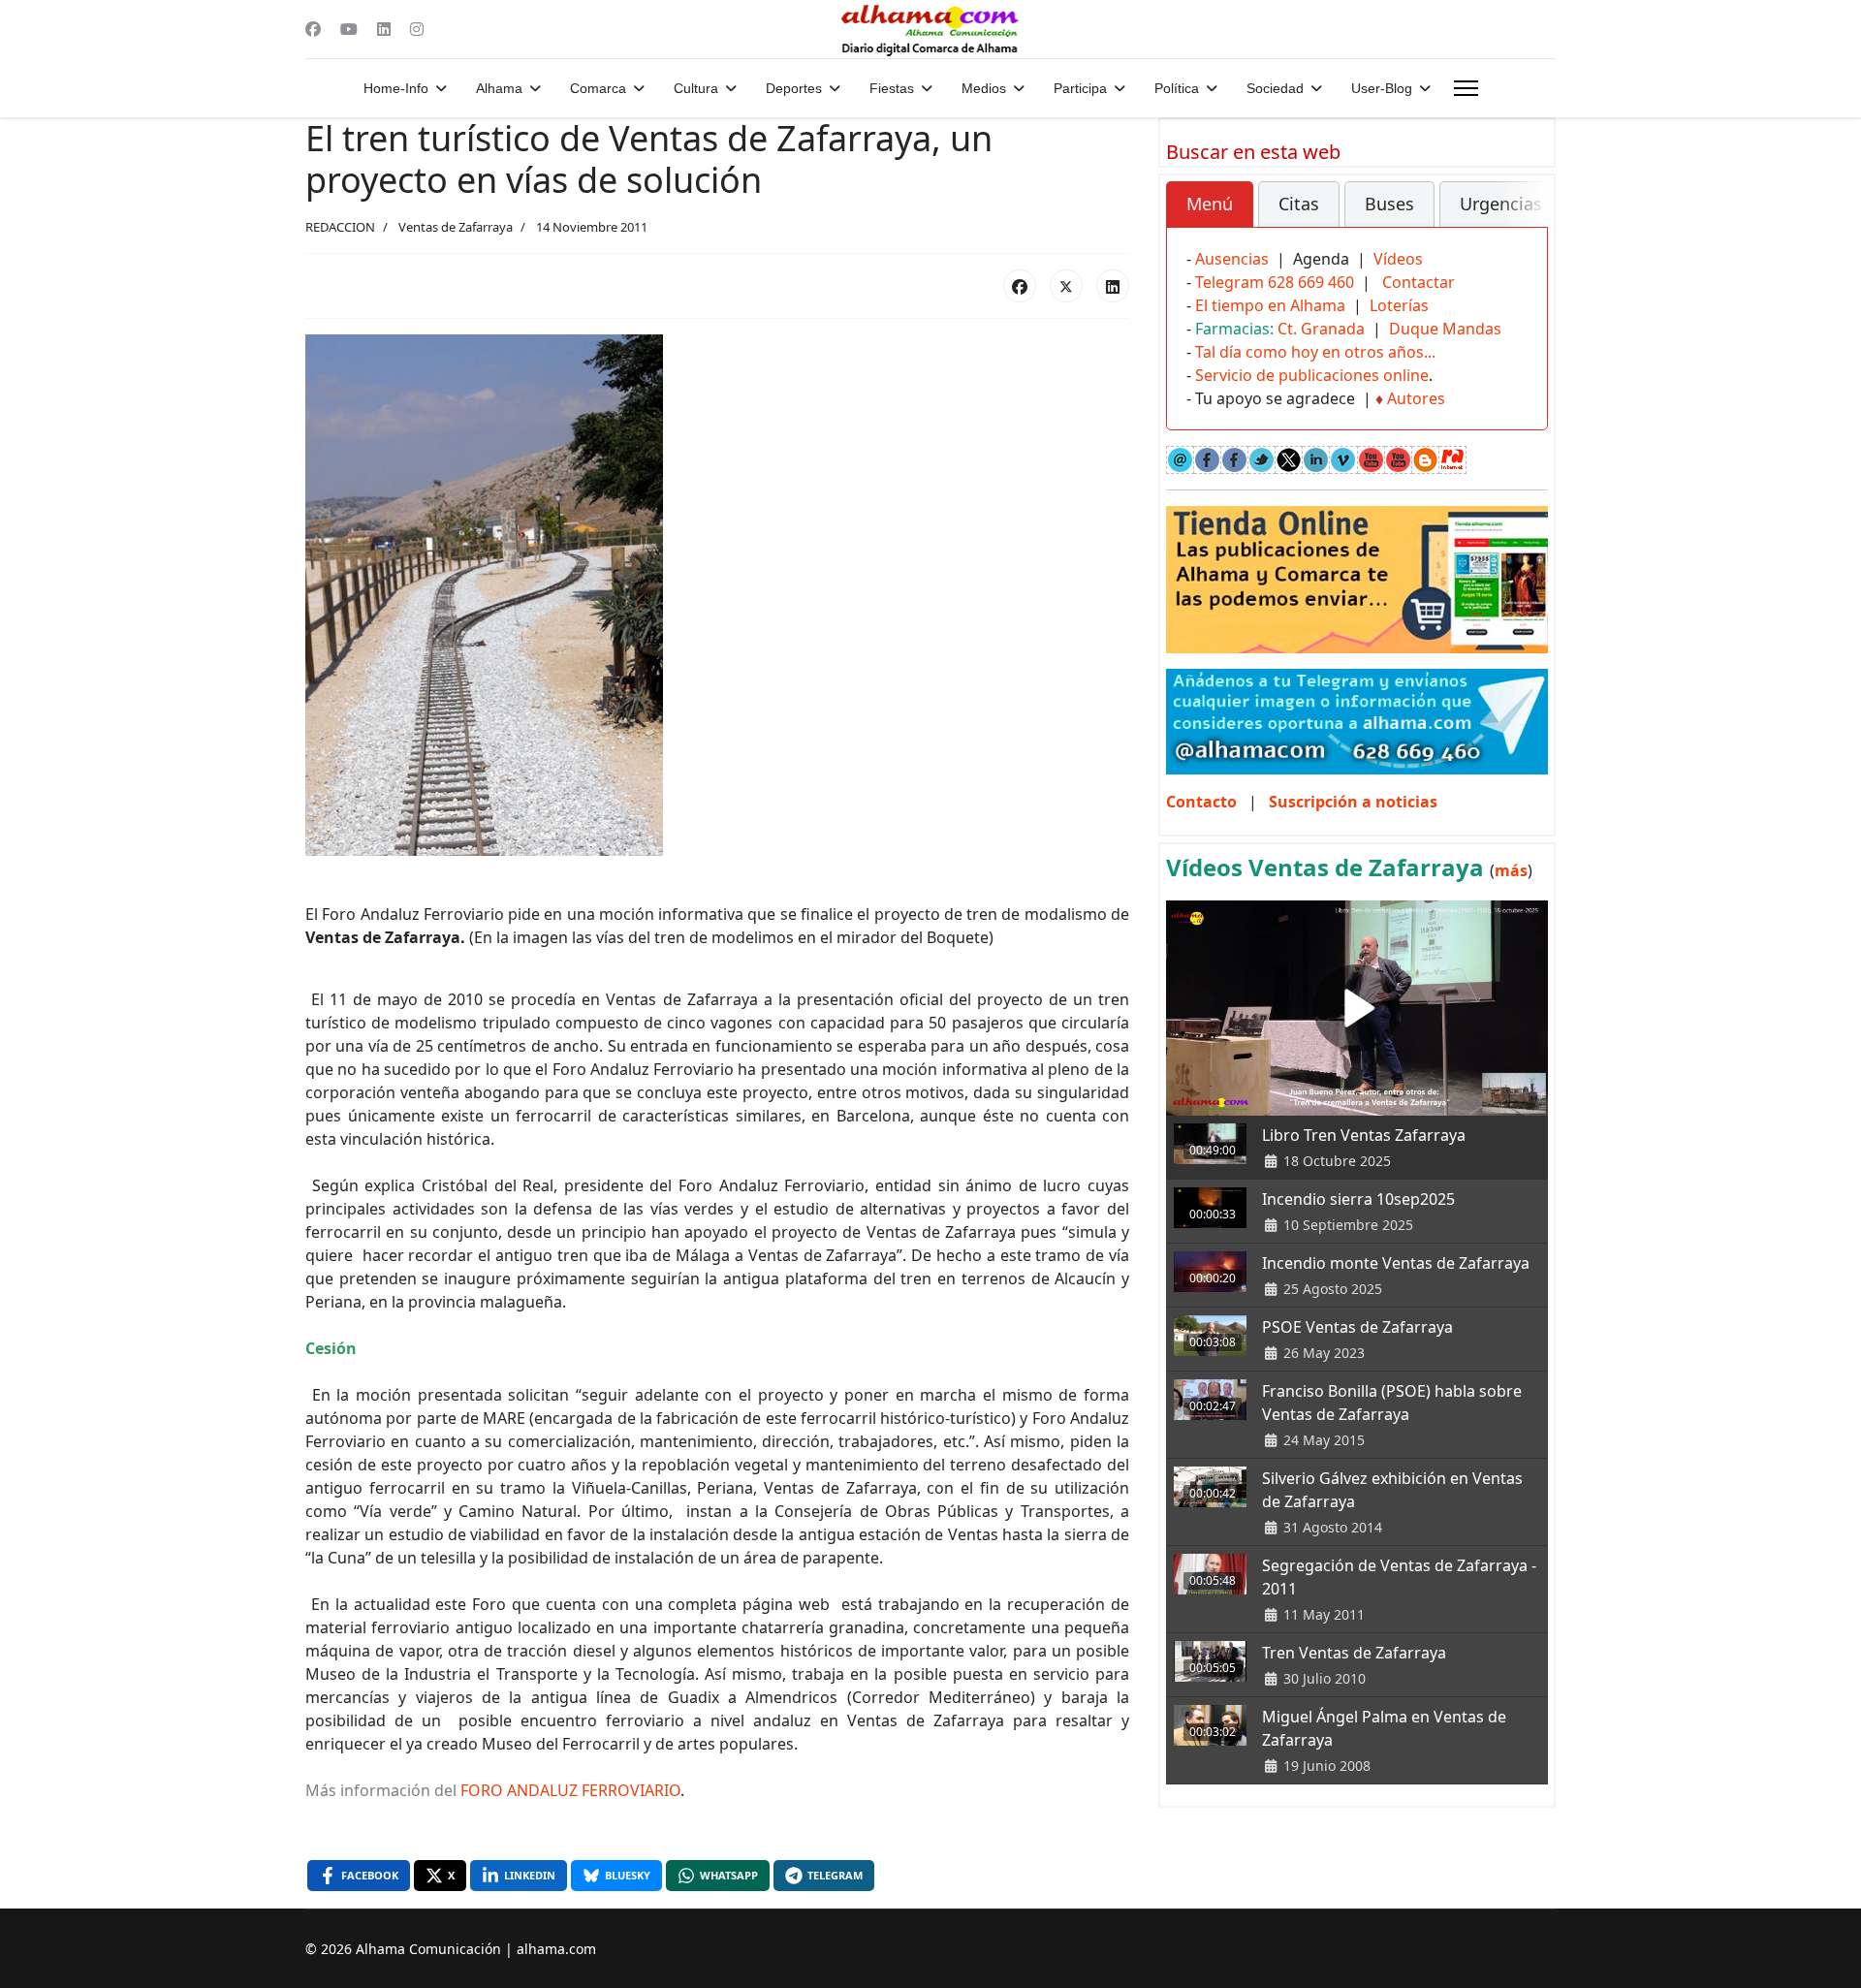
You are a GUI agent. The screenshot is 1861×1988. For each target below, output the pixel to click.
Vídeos (1398, 259)
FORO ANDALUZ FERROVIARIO (570, 1790)
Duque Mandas (1445, 329)
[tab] (1210, 205)
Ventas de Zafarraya (456, 227)
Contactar (1419, 282)
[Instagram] (417, 29)
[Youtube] (349, 29)
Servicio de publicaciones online (1312, 375)
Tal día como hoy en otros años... (1315, 352)
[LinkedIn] (1113, 286)
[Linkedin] (384, 29)
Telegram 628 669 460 (1275, 282)
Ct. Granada (1321, 329)
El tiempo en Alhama (1270, 305)
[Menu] (1466, 88)
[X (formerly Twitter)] (1066, 286)
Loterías (1399, 305)
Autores (1416, 398)
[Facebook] (313, 29)
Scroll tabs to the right (1526, 218)
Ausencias (1232, 259)
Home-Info (396, 88)
